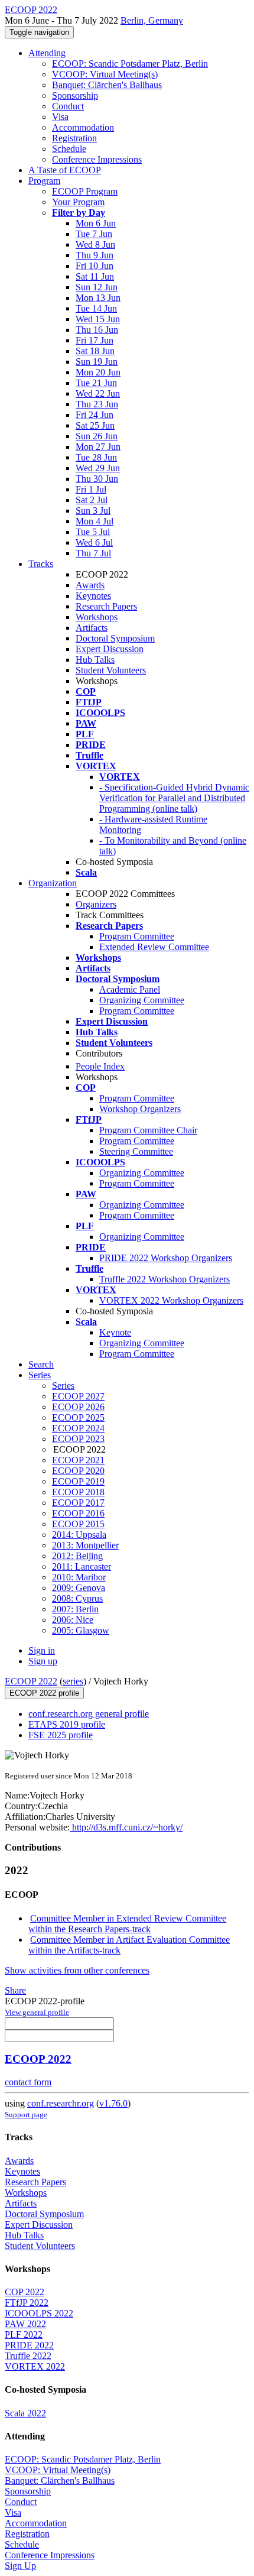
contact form (28, 2082)
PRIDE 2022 (29, 2345)
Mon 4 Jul (95, 521)
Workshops (97, 617)
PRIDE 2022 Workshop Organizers (166, 1258)
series (73, 1681)
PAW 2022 (25, 2324)
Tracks (41, 564)
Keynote (115, 1332)
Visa (60, 117)
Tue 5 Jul (93, 532)
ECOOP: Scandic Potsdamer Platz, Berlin (130, 64)
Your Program (78, 202)
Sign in (42, 1650)
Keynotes (93, 596)
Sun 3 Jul (93, 511)
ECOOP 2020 (78, 1471)
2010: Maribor (79, 1577)
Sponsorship (75, 95)
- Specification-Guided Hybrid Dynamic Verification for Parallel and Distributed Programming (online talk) (174, 798)
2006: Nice (73, 1620)
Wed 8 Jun (95, 244)
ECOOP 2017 (78, 1503)
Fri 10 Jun (95, 266)
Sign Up (20, 2566)
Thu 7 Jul (93, 553)
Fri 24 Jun (95, 415)
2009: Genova (79, 1588)
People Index (100, 1066)
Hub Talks (95, 660)
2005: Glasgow (81, 1630)
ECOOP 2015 (78, 1524)
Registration (74, 138)
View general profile (37, 2012)
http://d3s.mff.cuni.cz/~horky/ (126, 1827)
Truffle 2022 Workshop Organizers (165, 1279)
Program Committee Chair (148, 1130)
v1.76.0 (113, 2103)
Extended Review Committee (154, 947)
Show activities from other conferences (77, 1970)
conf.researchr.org (61, 2103)
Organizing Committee (142, 1000)
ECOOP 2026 (78, 1407)
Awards (90, 585)
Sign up (43, 1661)
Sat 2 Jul (92, 500)
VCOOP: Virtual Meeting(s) (105, 74)
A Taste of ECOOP (65, 170)
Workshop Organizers (140, 1109)
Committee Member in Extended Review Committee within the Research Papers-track (127, 1924)
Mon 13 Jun (98, 298)
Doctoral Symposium (115, 638)
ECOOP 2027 (78, 1396)
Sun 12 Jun (97, 287)
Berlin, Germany (152, 20)
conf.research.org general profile (89, 1714)
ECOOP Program (85, 191)
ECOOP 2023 (78, 1439)
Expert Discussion (110, 649)
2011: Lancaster (82, 1566)
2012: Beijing (77, 1556)
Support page (26, 2115)
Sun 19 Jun (97, 362)
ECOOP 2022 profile (44, 1693)
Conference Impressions (97, 159)
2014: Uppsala (79, 1535)
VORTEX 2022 (35, 2366)
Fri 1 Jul (91, 489)
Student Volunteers (111, 670)
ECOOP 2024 (78, 1428)
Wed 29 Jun (98, 468)
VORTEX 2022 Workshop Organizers (171, 1300)
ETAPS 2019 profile (67, 1724)
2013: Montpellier (85, 1545)
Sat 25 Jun (95, 425)
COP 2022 (25, 2292)
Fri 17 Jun (95, 340)
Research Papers (106, 606)
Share (15, 1990)
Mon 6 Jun (96, 223)
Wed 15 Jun (98, 319)
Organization (53, 883)
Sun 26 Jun (97, 436)
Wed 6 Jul (94, 542)
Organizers (96, 904)
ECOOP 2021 (78, 1460)
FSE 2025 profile (61, 1735)
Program (44, 181)
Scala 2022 (25, 2413)
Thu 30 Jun (97, 479)
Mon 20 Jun (98, 372)
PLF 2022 (24, 2334)
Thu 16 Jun (97, 330)
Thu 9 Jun (95, 255)
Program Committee (137, 936)
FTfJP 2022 (27, 2303)
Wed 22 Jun (98, 393)
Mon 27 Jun (98, 447)
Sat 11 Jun (95, 276)
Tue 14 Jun (96, 308)
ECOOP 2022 (31, 1681)
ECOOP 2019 (78, 1481)
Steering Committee (136, 1151)
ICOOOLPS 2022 (39, 2313)
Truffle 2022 (28, 2356)
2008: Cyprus (77, 1598)
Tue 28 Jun (96, 457)
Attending (47, 53)
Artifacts (92, 628)
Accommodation (83, 127)
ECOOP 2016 (78, 1513)
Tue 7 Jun (94, 234)
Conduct (68, 106)
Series (63, 1386)
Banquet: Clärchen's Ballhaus (107, 85)
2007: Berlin (75, 1609)
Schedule (69, 149)
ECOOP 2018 (78, 1492)
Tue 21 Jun (96, 383)
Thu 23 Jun (97, 404)
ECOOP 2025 (78, 1417)
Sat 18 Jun (95, 351)
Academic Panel (130, 989)
